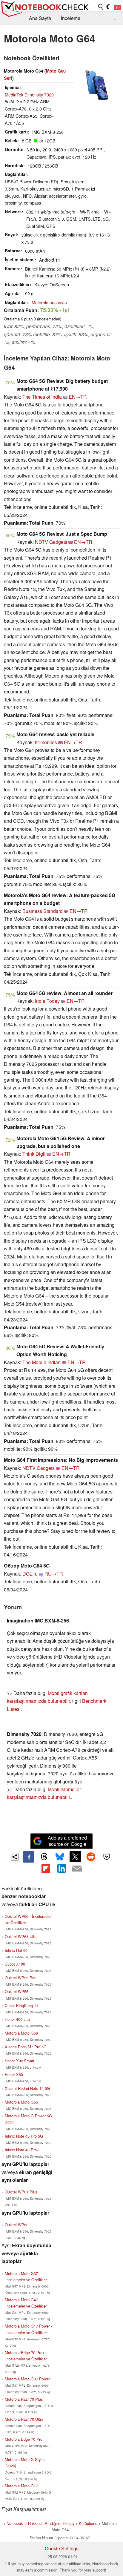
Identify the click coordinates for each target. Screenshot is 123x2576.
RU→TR (54, 1574)
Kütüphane (88, 2523)
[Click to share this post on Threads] (44, 1857)
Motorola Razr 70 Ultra (24, 2419)
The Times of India (42, 397)
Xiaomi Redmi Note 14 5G (27, 2088)
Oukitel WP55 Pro (20, 1978)
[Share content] (15, 1857)
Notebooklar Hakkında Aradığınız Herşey (40, 2523)
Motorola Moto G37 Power (27, 2379)
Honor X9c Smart (20, 2061)
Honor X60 (14, 2074)
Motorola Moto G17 (21, 2486)
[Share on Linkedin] (61, 1868)
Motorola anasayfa (49, 302)
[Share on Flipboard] (46, 1868)
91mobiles (46, 742)
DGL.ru (30, 1574)
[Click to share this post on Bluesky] (60, 1857)
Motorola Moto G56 (21, 2033)
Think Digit (34, 1154)
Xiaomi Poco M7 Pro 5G (26, 2047)
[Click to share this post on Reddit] (91, 1857)
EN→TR (78, 397)
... (116, 18)
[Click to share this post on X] (75, 1857)
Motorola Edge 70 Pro (24, 2439)
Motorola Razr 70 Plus (24, 2399)
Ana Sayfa (40, 18)
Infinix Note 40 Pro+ (22, 2150)
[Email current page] (77, 1869)
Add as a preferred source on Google (67, 1841)
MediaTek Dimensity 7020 (29, 95)
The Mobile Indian (41, 1362)
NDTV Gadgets (51, 542)
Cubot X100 (15, 1964)
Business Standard (43, 911)
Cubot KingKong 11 (21, 2005)
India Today (47, 1001)
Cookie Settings (62, 2548)
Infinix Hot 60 (16, 1950)
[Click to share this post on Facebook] (28, 1857)
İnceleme (71, 18)
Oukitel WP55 (17, 1991)
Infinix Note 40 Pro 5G (24, 2136)
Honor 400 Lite (17, 2019)
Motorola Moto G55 (21, 2102)
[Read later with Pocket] (107, 1857)
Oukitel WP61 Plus (21, 2192)
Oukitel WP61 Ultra (21, 1936)
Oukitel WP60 (17, 2225)
